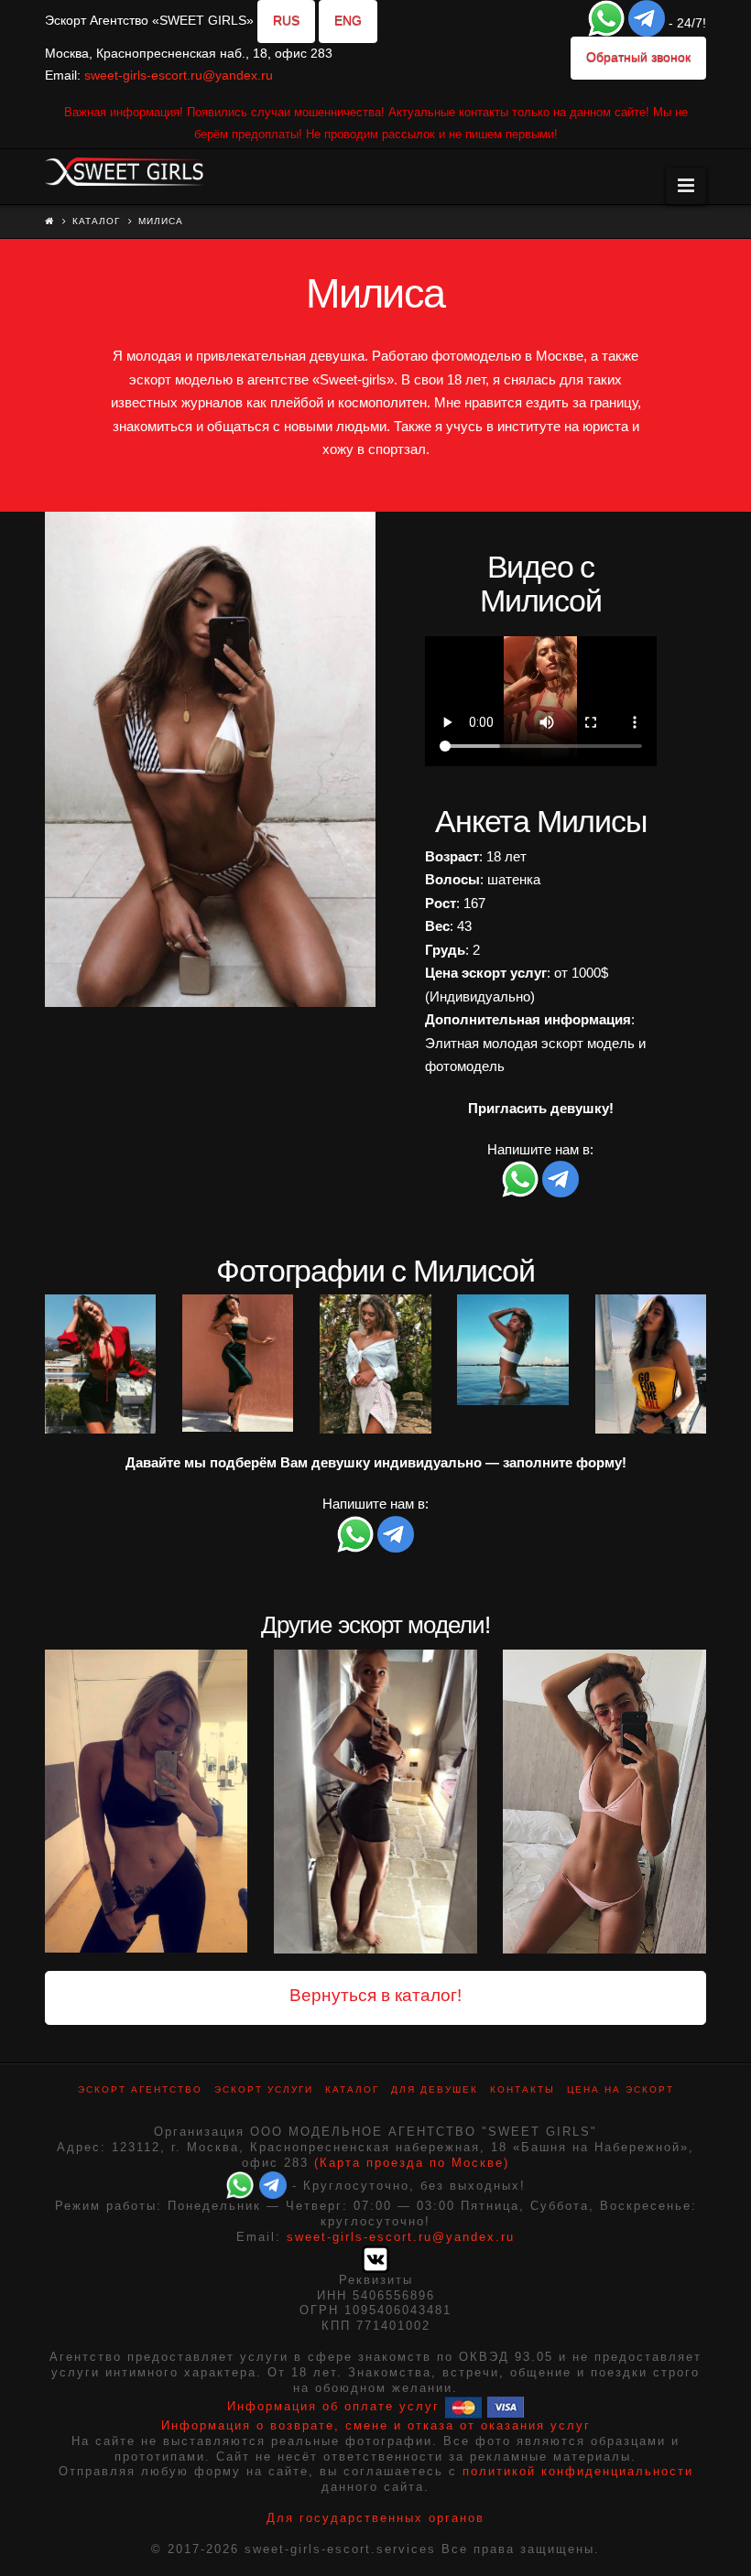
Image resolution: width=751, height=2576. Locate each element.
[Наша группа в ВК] (375, 2258)
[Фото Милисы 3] (238, 1363)
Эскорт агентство (140, 2089)
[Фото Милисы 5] (512, 1350)
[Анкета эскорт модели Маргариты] (604, 1802)
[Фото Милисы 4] (375, 1364)
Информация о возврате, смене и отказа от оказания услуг (376, 2425)
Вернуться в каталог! (375, 1995)
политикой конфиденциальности (578, 2471)
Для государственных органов (375, 2518)
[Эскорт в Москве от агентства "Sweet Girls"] (125, 169)
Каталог (96, 221)
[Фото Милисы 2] (100, 1364)
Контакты (522, 2089)
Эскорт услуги (264, 2089)
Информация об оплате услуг (333, 2406)
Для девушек (435, 2089)
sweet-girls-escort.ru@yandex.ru (179, 75)
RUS (286, 20)
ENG (348, 20)
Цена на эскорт (620, 2089)
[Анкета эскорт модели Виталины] (146, 1802)
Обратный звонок (638, 57)
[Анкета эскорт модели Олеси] (375, 1802)
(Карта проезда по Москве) (412, 2163)
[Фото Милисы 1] (210, 759)
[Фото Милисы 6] (651, 1364)
